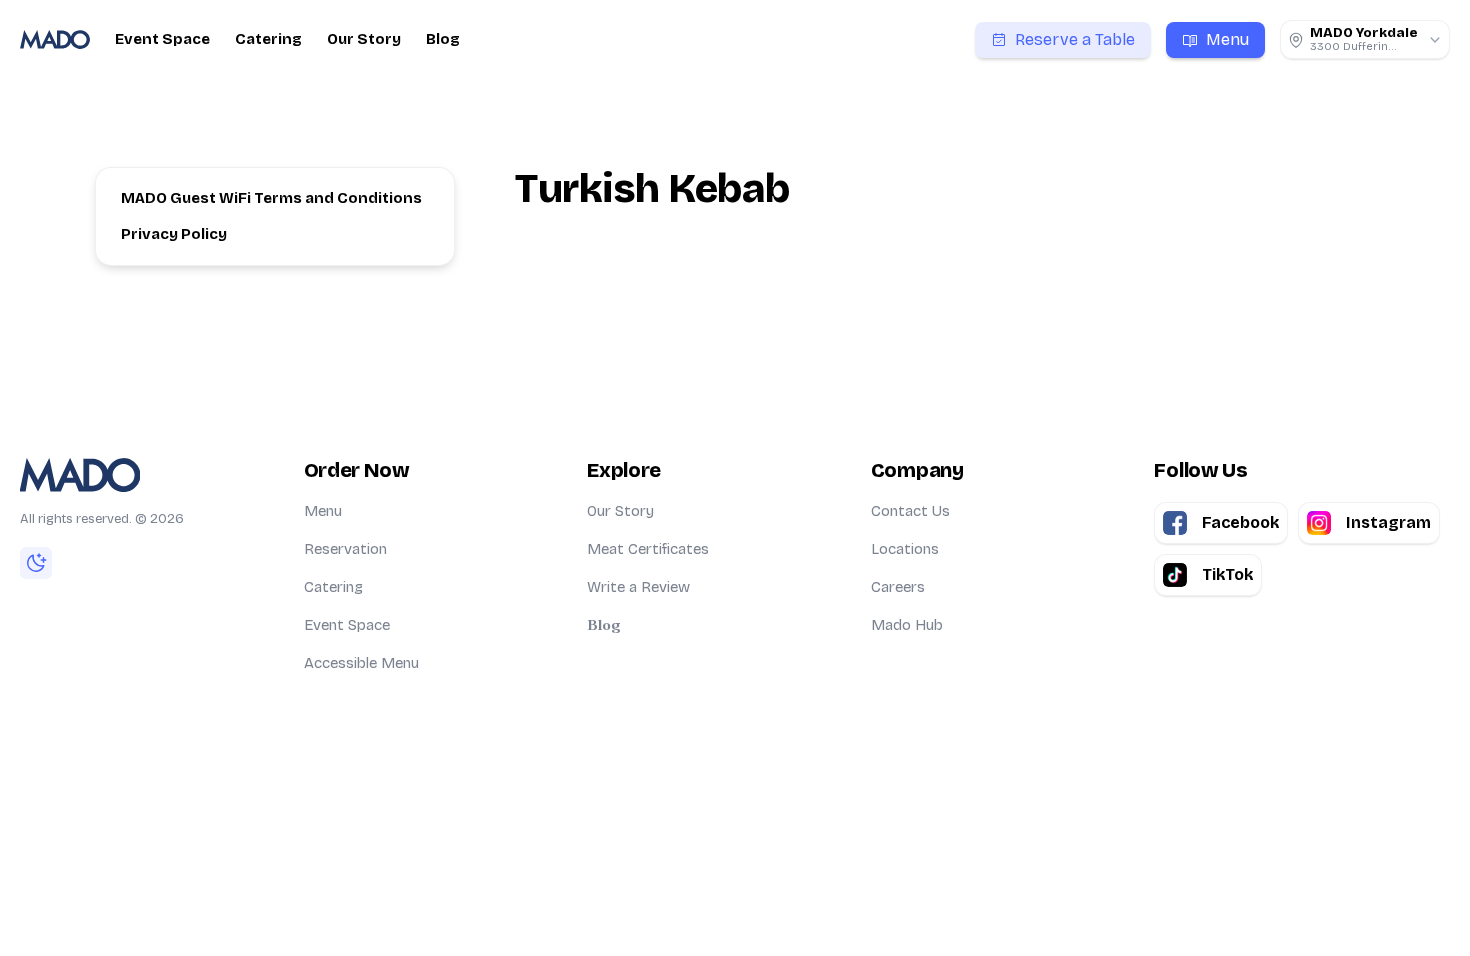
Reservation (345, 549)
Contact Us (910, 511)
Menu (323, 511)
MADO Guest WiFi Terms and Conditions (271, 198)
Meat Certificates (648, 549)
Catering (268, 39)
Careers (898, 587)
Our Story (364, 39)
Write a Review (638, 587)
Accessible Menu (361, 663)
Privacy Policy (174, 234)
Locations (905, 549)
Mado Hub (907, 625)
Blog (443, 39)
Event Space (162, 39)
